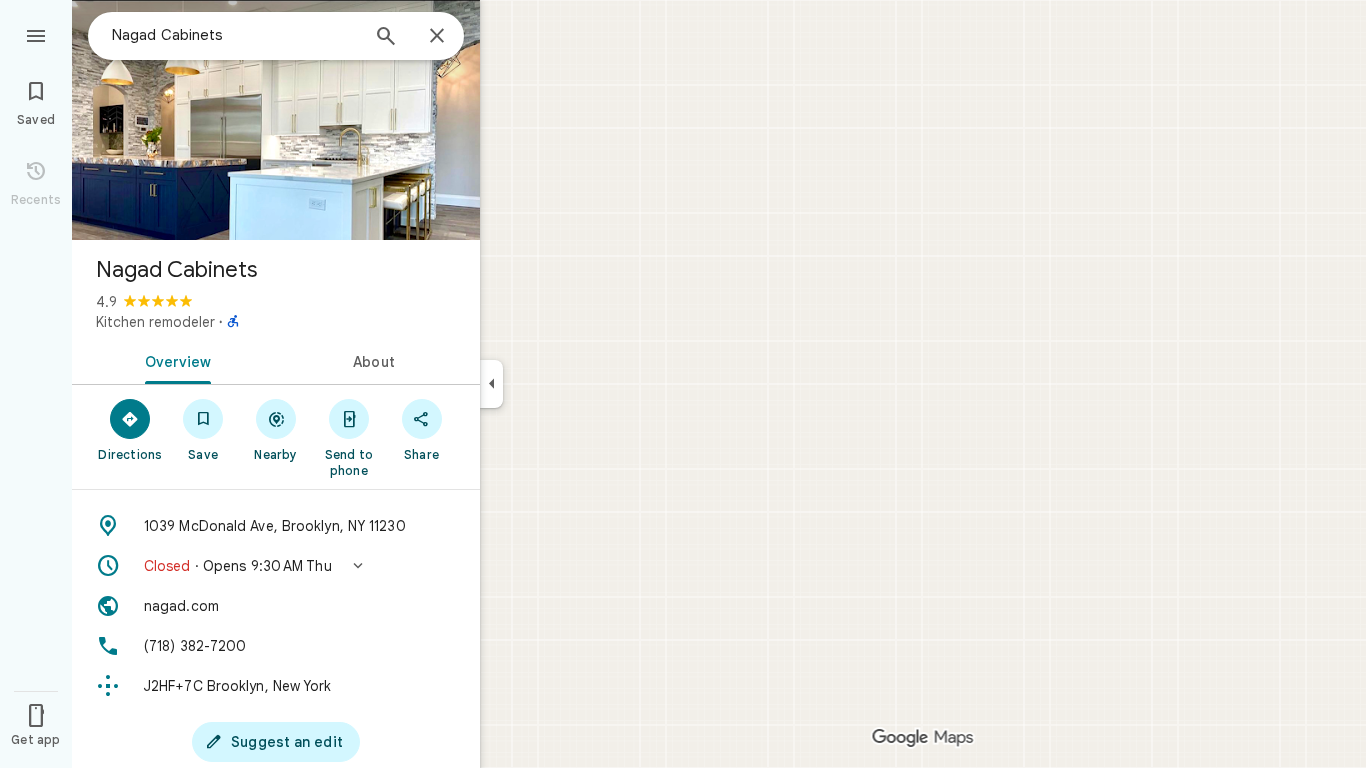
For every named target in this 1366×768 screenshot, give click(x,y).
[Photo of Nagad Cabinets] (276, 120)
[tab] (174, 360)
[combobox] (235, 35)
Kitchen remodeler (155, 322)
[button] (276, 566)
